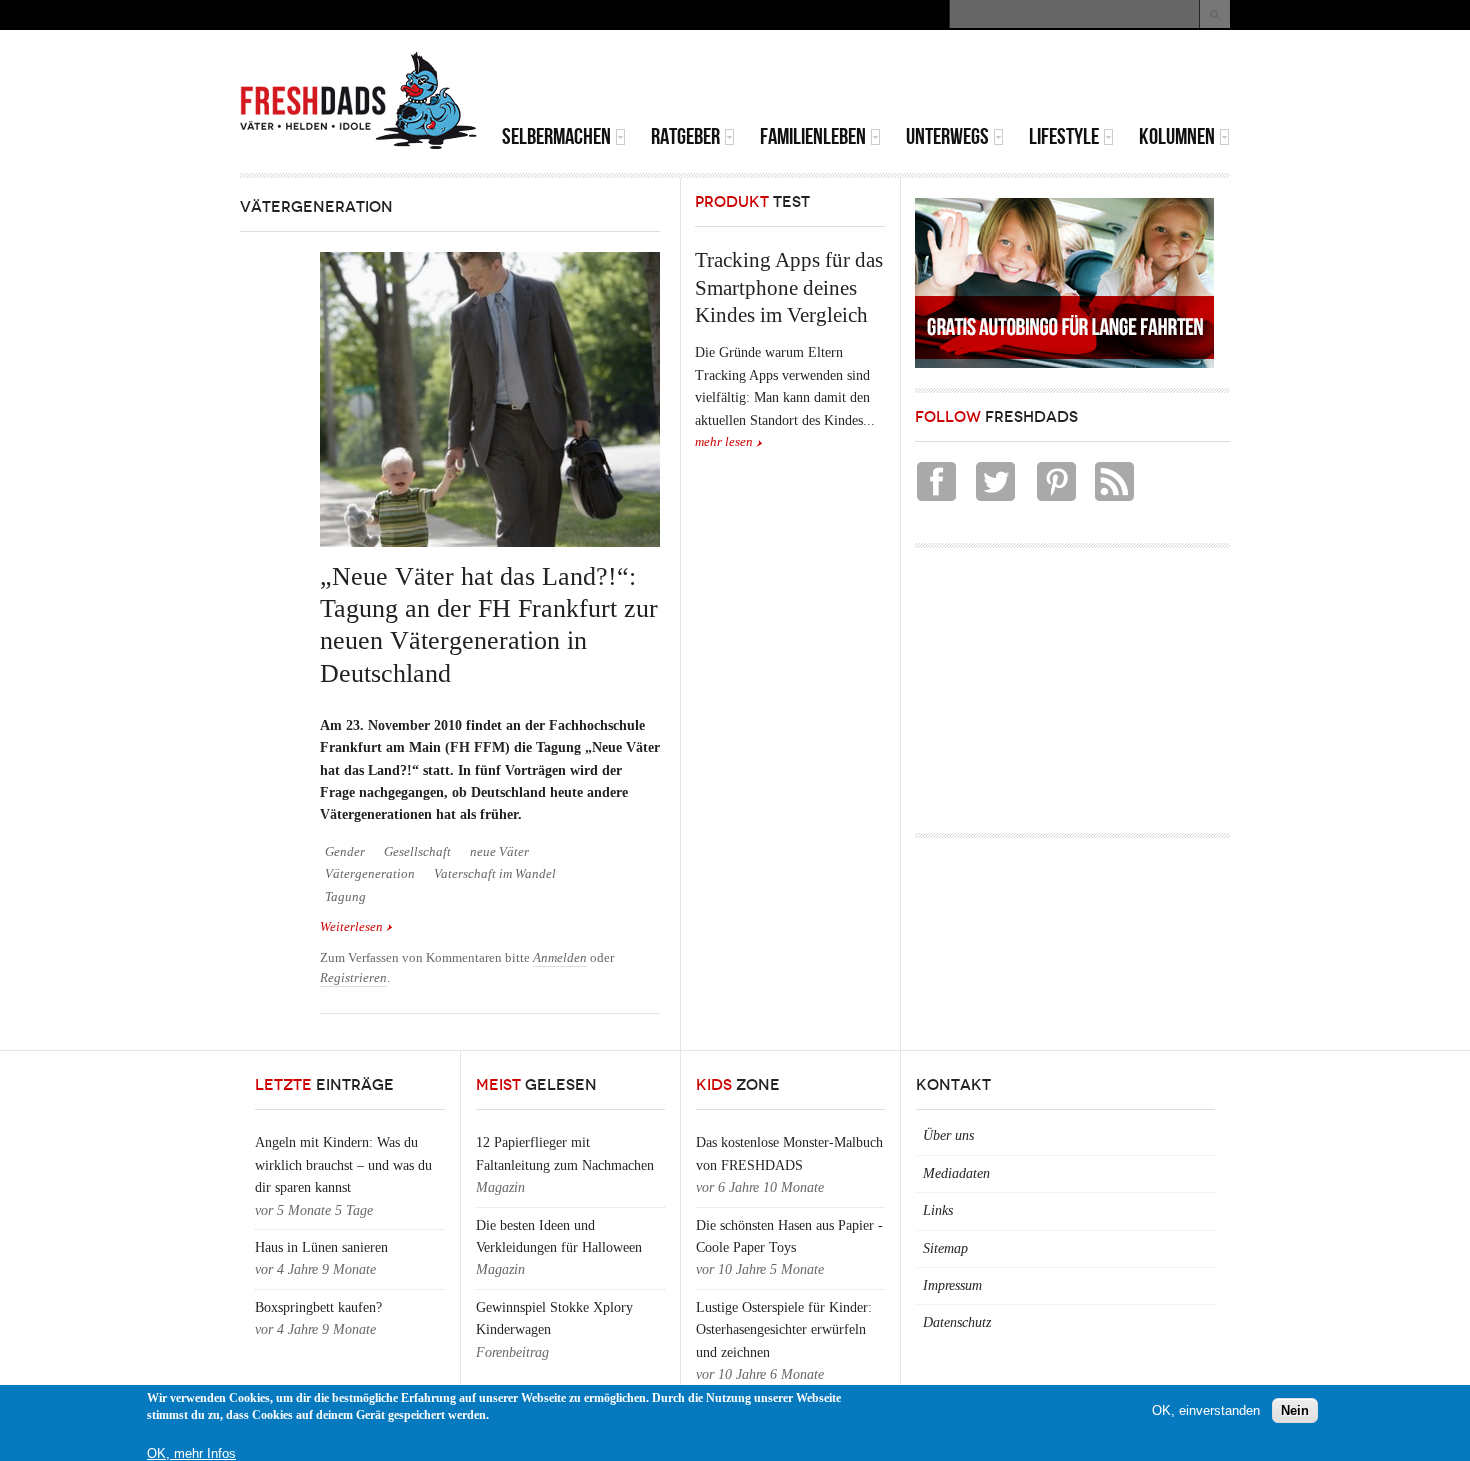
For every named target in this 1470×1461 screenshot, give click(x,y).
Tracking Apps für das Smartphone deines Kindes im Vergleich (789, 287)
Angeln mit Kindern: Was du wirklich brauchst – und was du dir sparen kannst (343, 1165)
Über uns (948, 1135)
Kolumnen (1177, 136)
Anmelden (560, 958)
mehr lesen (724, 442)
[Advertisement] (996, 80)
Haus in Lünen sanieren (321, 1247)
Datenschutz (957, 1322)
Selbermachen (556, 136)
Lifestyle (1064, 136)
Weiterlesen (356, 928)
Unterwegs (947, 136)
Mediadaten (956, 1173)
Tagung (345, 897)
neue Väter (499, 852)
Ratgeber (685, 136)
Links (938, 1210)
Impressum (952, 1285)
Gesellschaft (417, 852)
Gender (345, 852)
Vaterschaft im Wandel (495, 874)
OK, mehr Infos (191, 1453)
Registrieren (353, 978)
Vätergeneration (370, 874)
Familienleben (813, 136)
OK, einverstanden (1206, 1410)
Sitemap (945, 1248)
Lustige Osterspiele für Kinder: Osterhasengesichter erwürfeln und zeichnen (784, 1330)
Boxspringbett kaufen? (318, 1307)
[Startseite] (359, 101)
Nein (1295, 1410)
